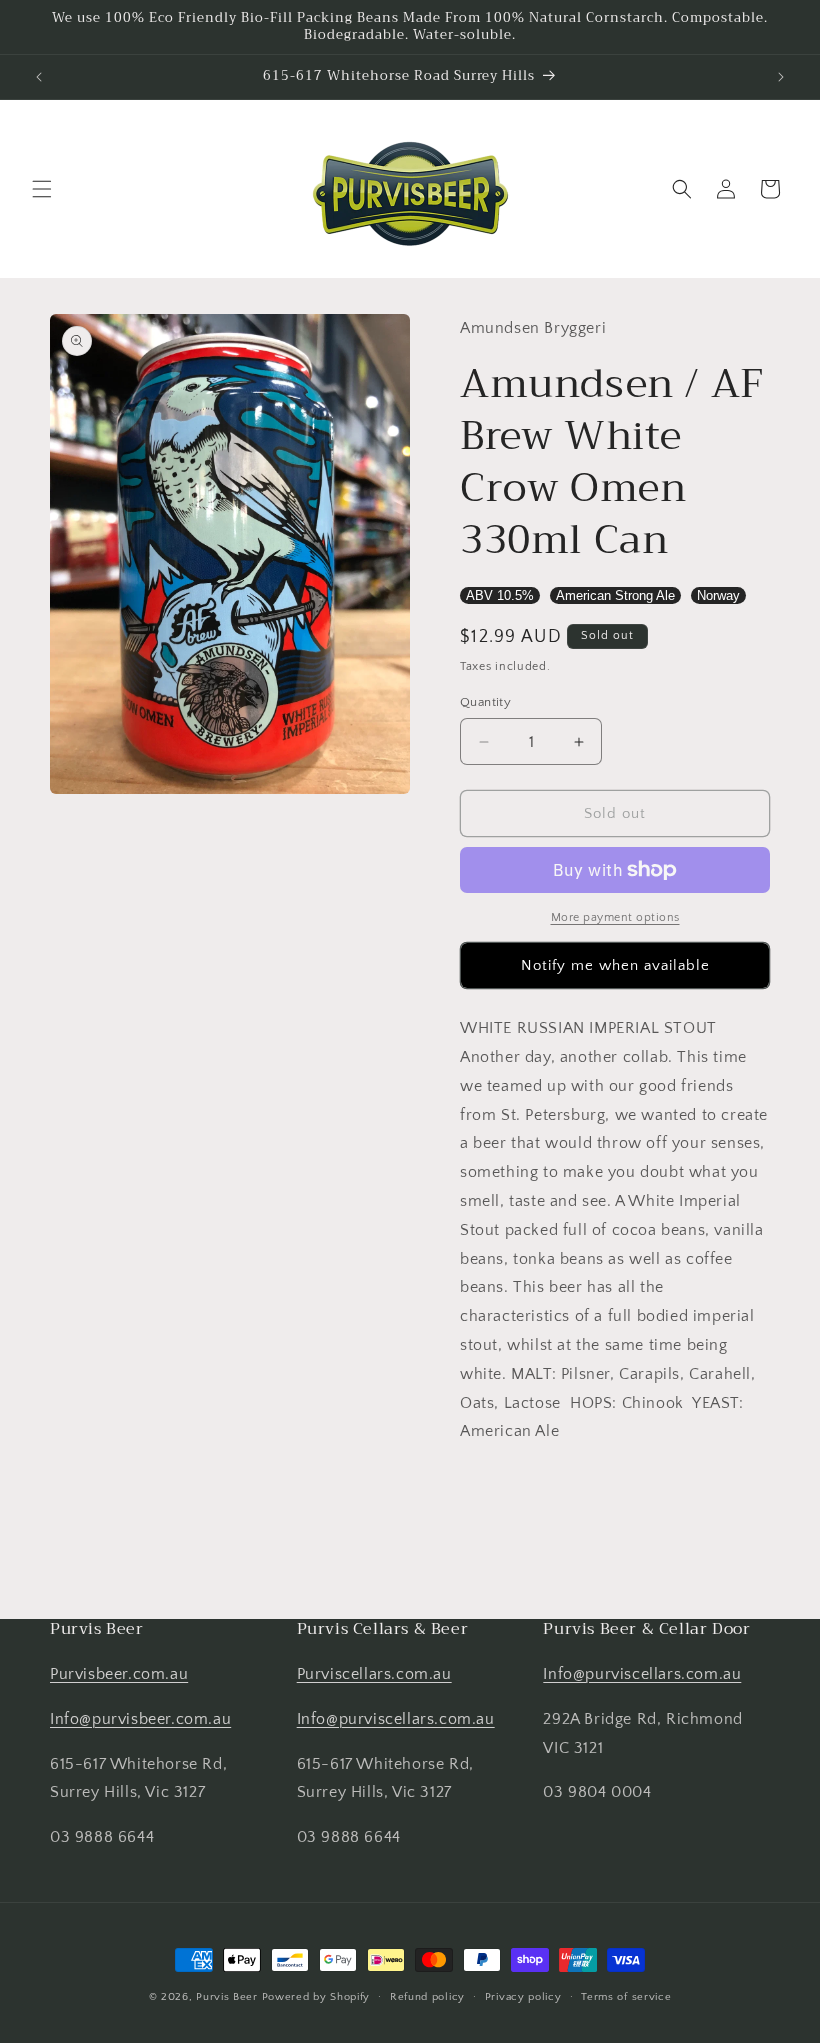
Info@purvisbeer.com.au (140, 1719)
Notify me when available (615, 965)
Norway (718, 595)
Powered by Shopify (316, 1997)
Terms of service (626, 1997)
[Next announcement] (781, 77)
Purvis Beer (227, 1997)
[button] (42, 189)
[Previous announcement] (39, 77)
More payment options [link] (615, 917)
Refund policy (427, 1997)
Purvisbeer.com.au (119, 1674)
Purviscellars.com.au (374, 1674)
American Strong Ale (615, 595)
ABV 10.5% (500, 595)
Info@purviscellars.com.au (396, 1719)
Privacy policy (523, 1997)
